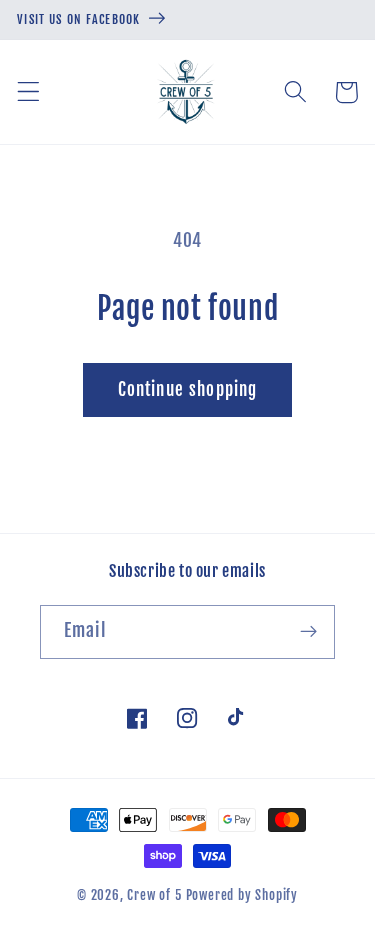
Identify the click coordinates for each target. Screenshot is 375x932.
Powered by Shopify (242, 895)
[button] (28, 92)
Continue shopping (188, 389)
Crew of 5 (154, 895)
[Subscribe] (308, 632)
